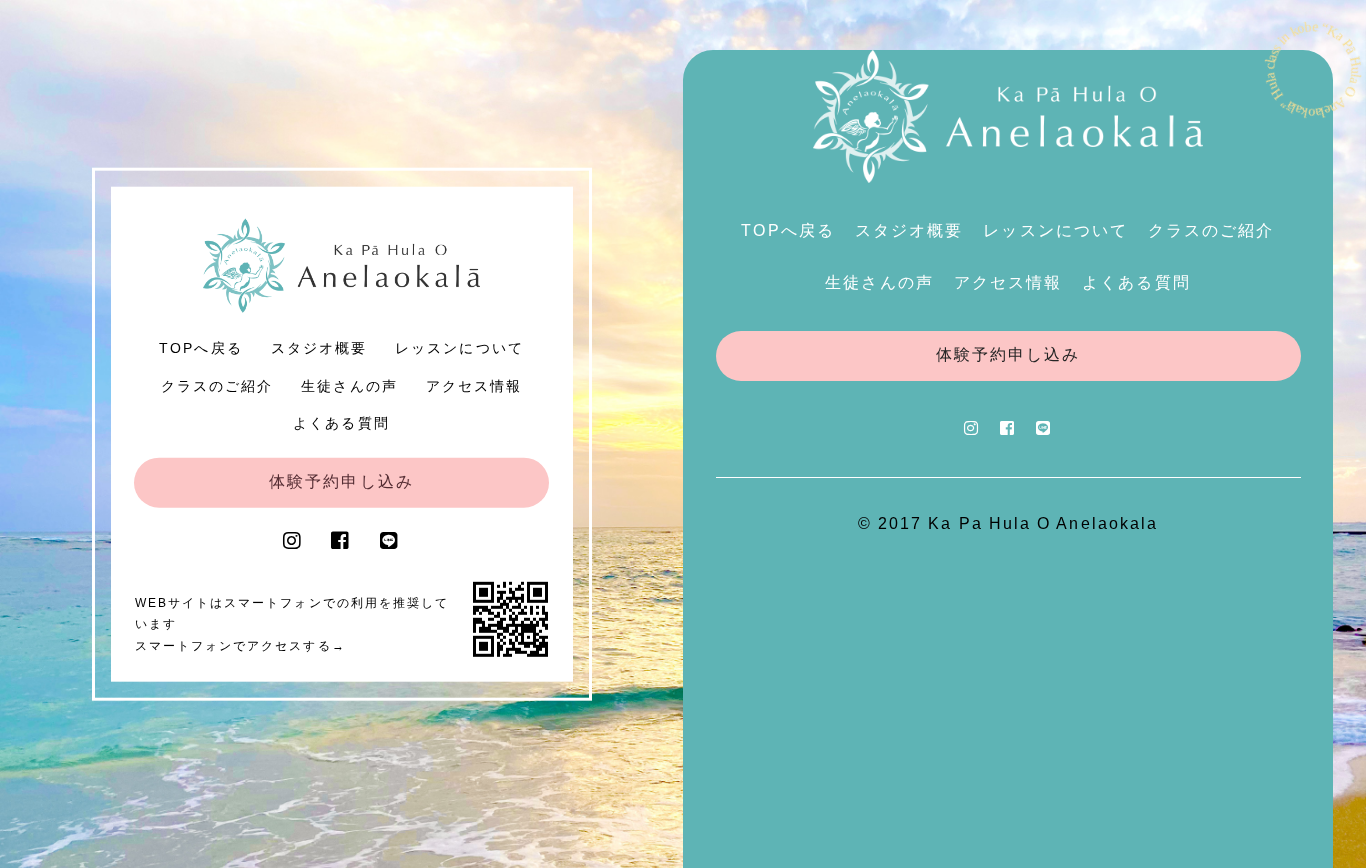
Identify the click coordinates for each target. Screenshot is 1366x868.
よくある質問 (341, 423)
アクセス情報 (474, 385)
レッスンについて (459, 348)
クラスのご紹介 (217, 385)
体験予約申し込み (341, 481)
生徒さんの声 (349, 385)
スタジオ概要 (319, 348)
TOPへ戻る (200, 348)
